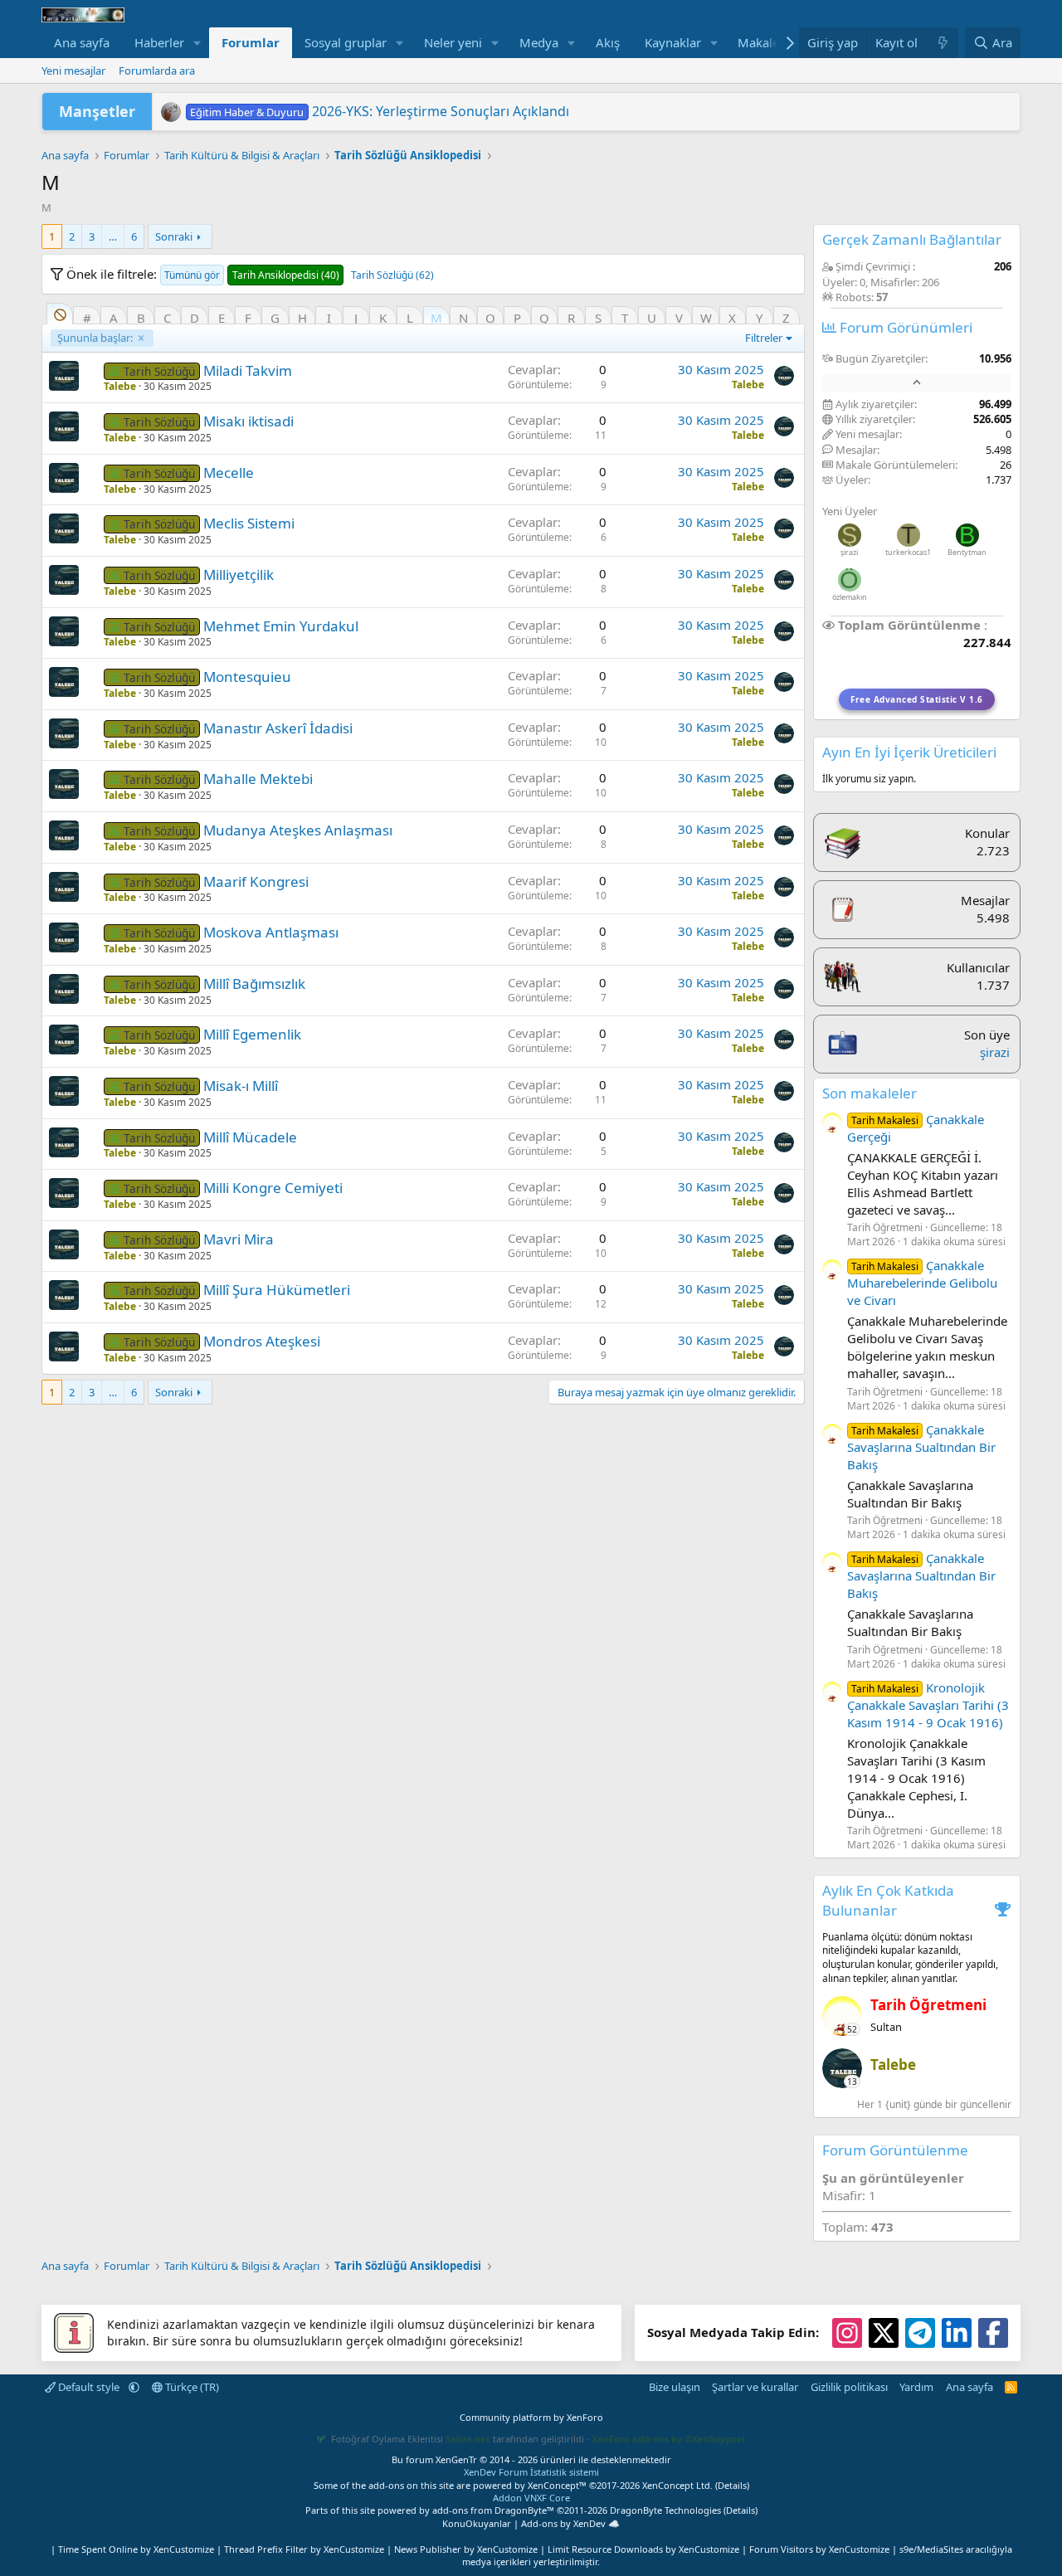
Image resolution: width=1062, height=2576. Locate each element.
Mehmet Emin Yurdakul (281, 626)
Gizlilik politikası (849, 2387)
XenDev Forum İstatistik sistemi (531, 2472)
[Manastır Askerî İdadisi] (64, 733)
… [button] (113, 236)
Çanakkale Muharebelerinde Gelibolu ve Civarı (922, 1283)
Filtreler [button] (764, 338)
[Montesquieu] (64, 682)
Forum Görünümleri (904, 327)
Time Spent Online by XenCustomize (136, 2549)
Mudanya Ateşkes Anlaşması (298, 830)
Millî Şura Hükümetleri (277, 1290)
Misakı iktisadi (248, 421)
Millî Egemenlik (252, 1034)
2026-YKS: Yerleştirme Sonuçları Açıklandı (379, 111)
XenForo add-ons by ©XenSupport (669, 2439)
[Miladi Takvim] (64, 376)
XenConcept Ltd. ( (680, 2485)
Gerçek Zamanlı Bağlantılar (912, 239)
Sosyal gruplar (346, 42)
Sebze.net (468, 2439)
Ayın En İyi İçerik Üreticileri (909, 752)
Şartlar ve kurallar (755, 2387)
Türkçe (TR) (191, 2387)
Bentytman (967, 552)
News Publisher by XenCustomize (466, 2549)
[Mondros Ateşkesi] (64, 1346)
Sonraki (174, 236)
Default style (89, 2387)
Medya (539, 42)
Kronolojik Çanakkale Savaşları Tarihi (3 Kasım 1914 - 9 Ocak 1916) (928, 1705)
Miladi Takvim (248, 370)
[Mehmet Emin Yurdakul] (64, 631)
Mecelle (229, 472)
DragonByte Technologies (665, 2510)
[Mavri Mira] (64, 1244)
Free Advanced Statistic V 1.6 (917, 699)
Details (732, 2485)
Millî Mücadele (250, 1137)
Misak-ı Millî (241, 1086)
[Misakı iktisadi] (64, 426)
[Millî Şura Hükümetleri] (64, 1295)
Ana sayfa (82, 42)
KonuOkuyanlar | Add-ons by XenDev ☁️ (531, 2523)
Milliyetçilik (239, 575)
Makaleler (766, 42)
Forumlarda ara (157, 71)
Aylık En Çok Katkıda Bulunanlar (888, 1900)
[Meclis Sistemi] (64, 528)
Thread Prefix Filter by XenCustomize (304, 2549)
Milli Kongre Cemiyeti (273, 1188)
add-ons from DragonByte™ (493, 2510)
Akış (608, 42)
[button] (197, 43)
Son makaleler (870, 1093)
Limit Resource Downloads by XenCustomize (643, 2549)
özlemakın (850, 597)
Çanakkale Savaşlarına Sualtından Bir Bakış (921, 1447)
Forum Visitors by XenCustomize (819, 2549)
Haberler (159, 42)
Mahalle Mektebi (258, 779)
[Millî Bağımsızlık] (64, 989)
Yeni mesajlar (73, 71)
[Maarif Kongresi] (64, 887)
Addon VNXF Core (531, 2498)
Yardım (916, 2387)
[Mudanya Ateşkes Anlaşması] (64, 835)
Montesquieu (247, 677)
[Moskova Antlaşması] (64, 937)
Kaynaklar (673, 42)
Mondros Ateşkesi (262, 1341)
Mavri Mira (239, 1239)
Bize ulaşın (675, 2387)
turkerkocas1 (908, 552)
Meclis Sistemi (249, 523)
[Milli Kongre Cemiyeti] (64, 1193)
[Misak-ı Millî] (64, 1091)
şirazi (849, 552)
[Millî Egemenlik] (64, 1040)
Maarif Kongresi (256, 881)
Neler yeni (453, 42)
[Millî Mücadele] (64, 1142)
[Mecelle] (64, 478)
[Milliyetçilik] (64, 580)
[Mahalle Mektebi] (64, 784)
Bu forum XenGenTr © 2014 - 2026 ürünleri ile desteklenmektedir (531, 2459)
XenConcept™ (557, 2485)
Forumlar (251, 42)
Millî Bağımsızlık (254, 984)
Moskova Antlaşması (271, 932)
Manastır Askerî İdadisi (278, 728)
